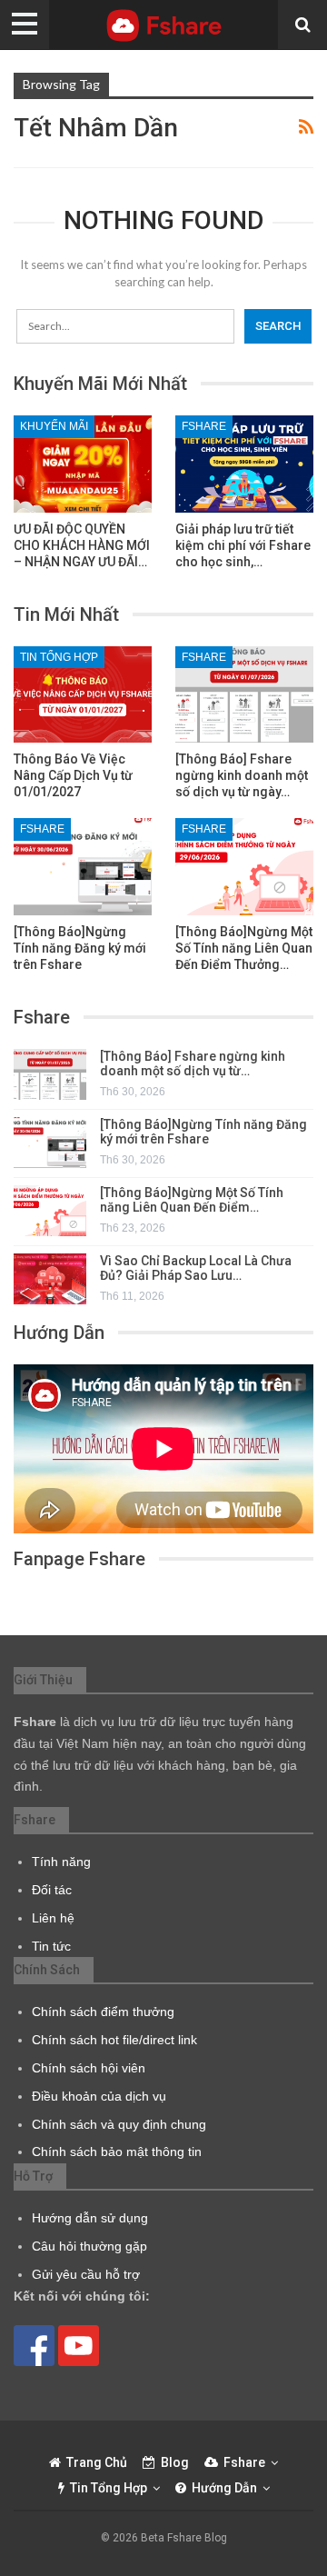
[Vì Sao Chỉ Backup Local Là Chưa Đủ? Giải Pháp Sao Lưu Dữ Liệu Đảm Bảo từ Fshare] (50, 1279)
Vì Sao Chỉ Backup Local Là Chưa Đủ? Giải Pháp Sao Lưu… (196, 1268)
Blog (175, 2462)
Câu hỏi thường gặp (89, 2246)
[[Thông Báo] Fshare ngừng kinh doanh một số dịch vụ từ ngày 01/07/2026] (244, 694)
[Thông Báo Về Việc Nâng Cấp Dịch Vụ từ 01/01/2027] (83, 694)
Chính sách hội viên (89, 2068)
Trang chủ (97, 2462)
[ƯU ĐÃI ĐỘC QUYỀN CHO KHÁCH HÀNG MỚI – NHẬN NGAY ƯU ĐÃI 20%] (83, 464)
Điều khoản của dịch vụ (99, 2096)
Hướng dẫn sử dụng (90, 2218)
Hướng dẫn (224, 2488)
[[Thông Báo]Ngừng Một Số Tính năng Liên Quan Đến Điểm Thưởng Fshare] (244, 866)
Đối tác (52, 1890)
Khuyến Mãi (54, 426)
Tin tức (51, 1946)
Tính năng (61, 1862)
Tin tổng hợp (59, 657)
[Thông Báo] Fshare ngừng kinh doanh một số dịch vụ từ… (193, 1064)
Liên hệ (53, 1918)
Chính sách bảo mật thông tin (117, 2152)
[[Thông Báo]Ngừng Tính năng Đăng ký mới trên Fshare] (83, 866)
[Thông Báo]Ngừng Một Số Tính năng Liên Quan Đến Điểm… (192, 1200)
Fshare (204, 426)
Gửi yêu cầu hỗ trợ (86, 2274)
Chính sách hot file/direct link (114, 2040)
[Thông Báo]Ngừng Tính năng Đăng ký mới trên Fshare (203, 1132)
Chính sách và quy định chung (119, 2124)
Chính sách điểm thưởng (103, 2012)
